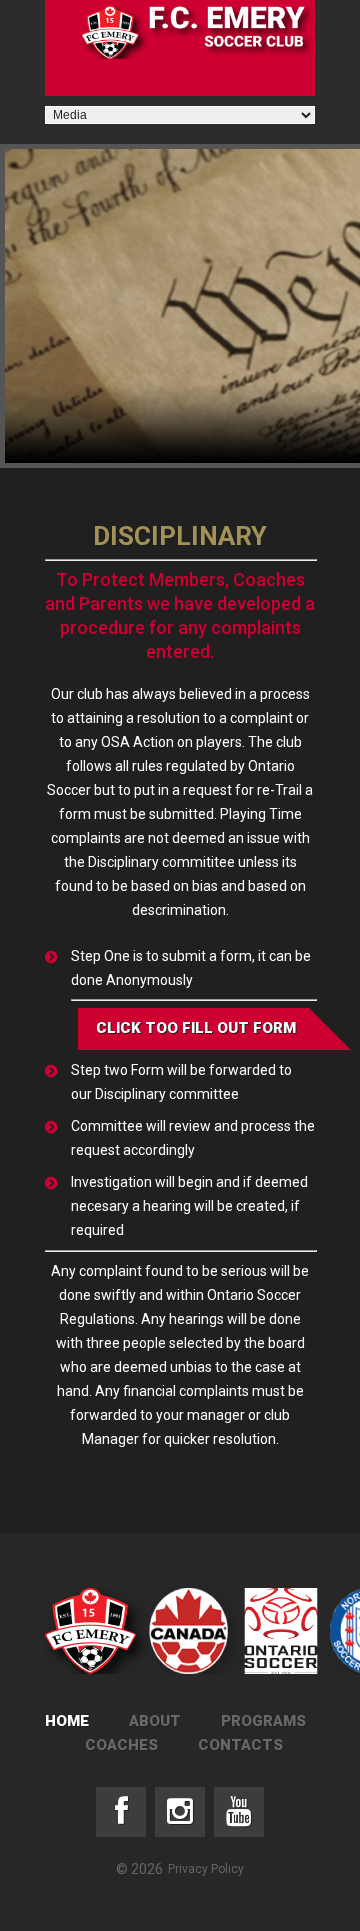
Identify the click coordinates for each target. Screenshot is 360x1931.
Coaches (121, 1745)
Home (67, 1721)
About (155, 1721)
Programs (263, 1721)
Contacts (240, 1745)
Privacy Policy (206, 1869)
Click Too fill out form (196, 1028)
